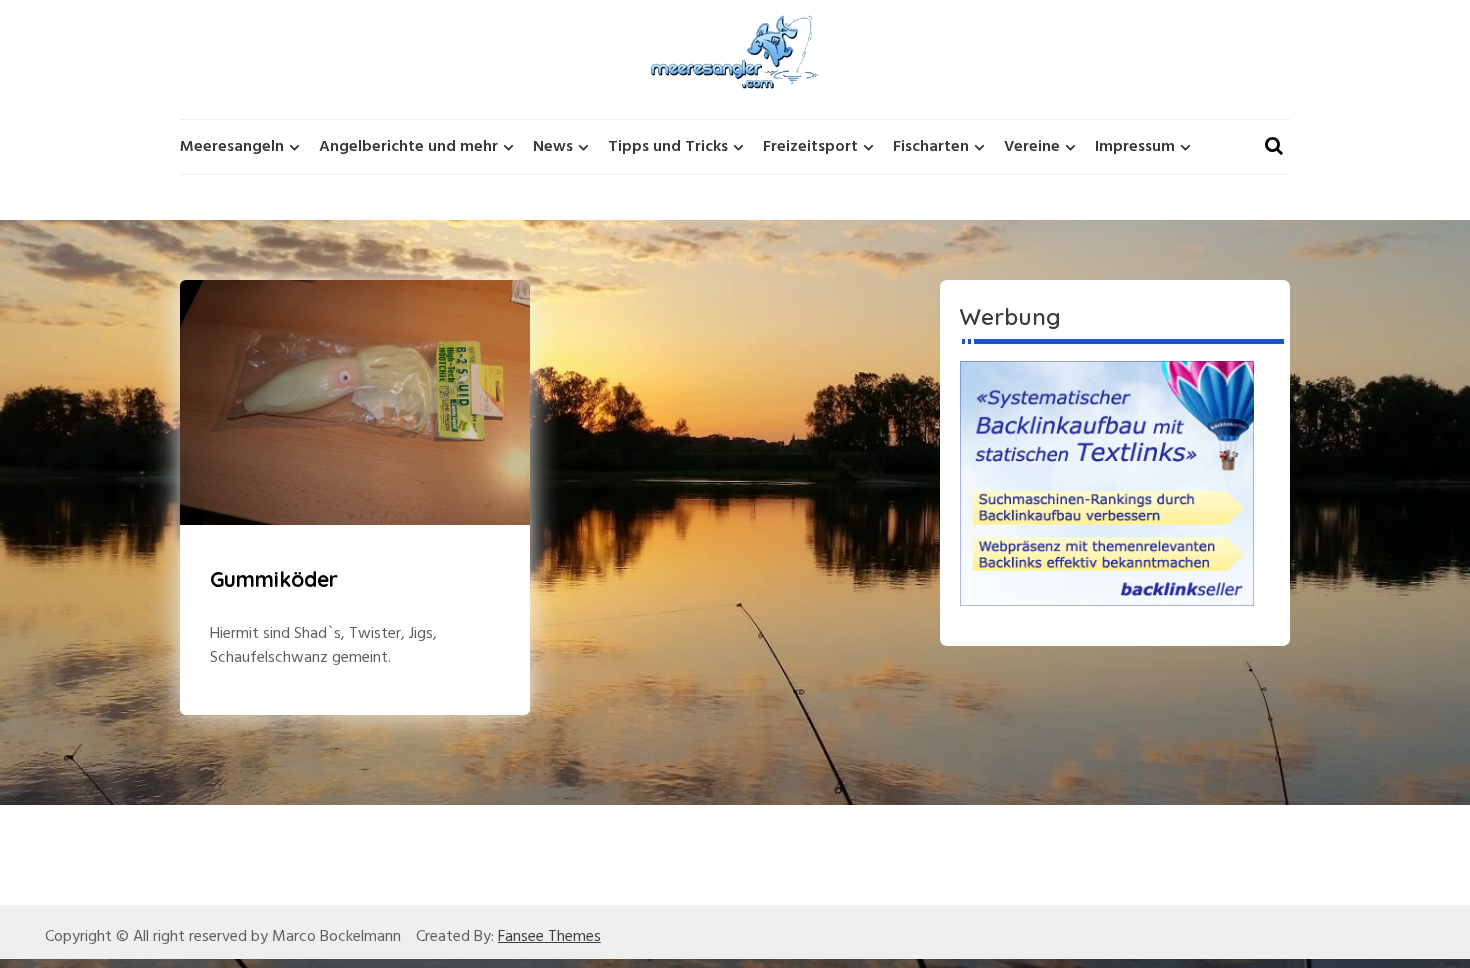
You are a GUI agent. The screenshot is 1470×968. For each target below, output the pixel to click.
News (553, 147)
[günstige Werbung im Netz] (1107, 483)
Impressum (1135, 147)
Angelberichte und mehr (408, 147)
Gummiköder (274, 579)
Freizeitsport (810, 147)
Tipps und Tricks (668, 147)
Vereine (1032, 147)
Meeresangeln (232, 147)
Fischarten (931, 147)
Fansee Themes (549, 937)
